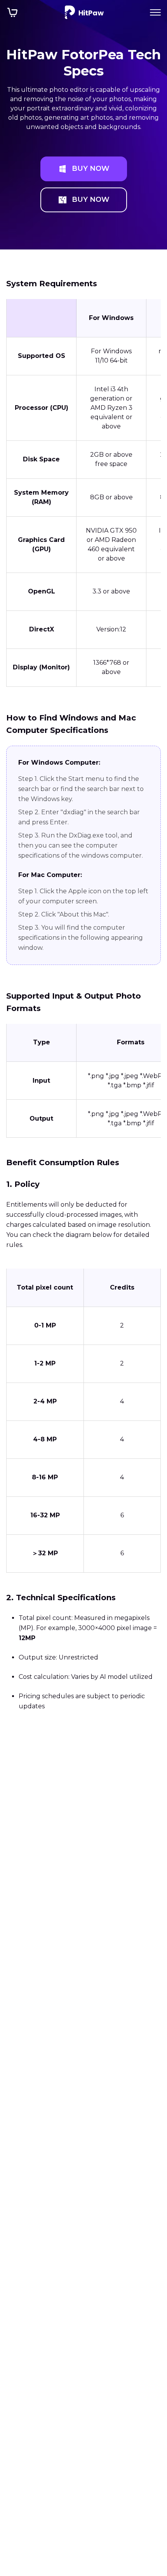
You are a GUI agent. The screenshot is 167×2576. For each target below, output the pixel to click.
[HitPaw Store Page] (12, 12)
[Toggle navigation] (155, 12)
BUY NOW (91, 169)
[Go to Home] (84, 12)
